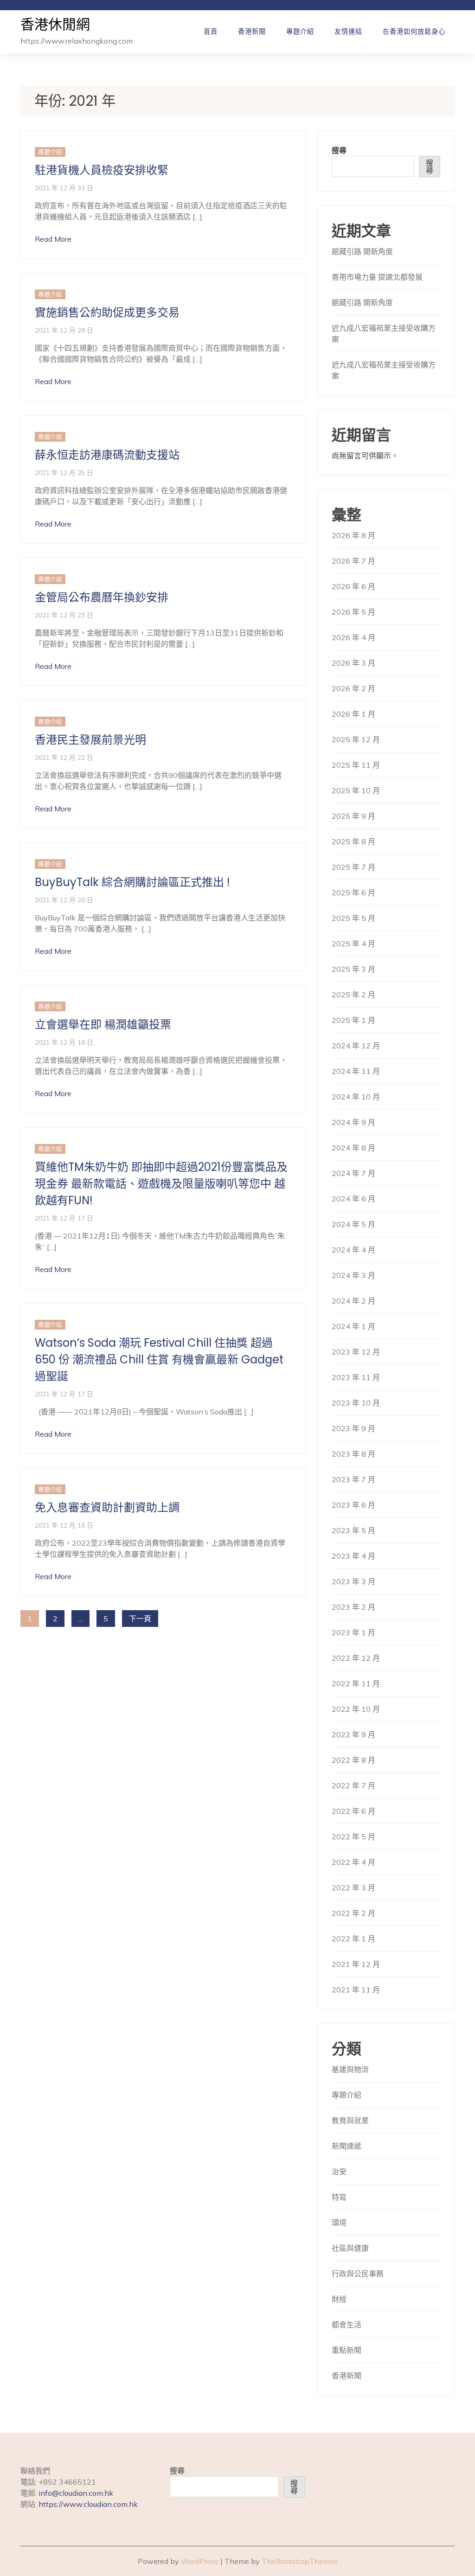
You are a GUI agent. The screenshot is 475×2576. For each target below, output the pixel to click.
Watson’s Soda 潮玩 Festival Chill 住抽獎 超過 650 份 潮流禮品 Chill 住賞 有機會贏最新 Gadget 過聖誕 (159, 1359)
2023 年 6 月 (353, 1505)
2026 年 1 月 (353, 714)
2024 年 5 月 (353, 1224)
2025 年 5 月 (353, 918)
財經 (339, 2299)
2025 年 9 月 (353, 816)
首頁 (211, 32)
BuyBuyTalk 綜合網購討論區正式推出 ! (132, 882)
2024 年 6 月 (353, 1199)
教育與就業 (350, 2120)
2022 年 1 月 (353, 1939)
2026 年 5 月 (353, 612)
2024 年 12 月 (356, 1046)
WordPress (200, 2561)
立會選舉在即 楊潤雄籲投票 (103, 1025)
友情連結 (348, 32)
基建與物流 (350, 2069)
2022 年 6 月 (353, 1811)
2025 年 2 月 (353, 995)
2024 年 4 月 (353, 1250)
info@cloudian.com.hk (76, 2493)
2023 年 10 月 (356, 1403)
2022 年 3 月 (353, 1888)
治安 (339, 2171)
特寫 (339, 2197)
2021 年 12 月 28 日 (64, 330)
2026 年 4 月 (353, 637)
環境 (339, 2223)
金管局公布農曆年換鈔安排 (102, 597)
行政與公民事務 (358, 2274)
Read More (53, 239)
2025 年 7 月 (353, 867)
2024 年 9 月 (353, 1122)
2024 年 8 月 (353, 1148)
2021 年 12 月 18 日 (64, 1042)
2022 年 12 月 (356, 1658)
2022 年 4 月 (353, 1862)
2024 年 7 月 (353, 1173)
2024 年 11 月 (356, 1071)
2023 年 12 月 (356, 1352)
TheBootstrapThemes (300, 2561)
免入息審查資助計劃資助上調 (107, 1507)
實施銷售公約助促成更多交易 (107, 312)
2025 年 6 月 (353, 893)
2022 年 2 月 (353, 1913)
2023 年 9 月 (353, 1428)
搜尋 (339, 150)
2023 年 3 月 (353, 1581)
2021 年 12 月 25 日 (64, 472)
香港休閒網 (55, 25)
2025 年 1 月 (353, 1020)
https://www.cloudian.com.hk (88, 2504)
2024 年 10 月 (356, 1097)
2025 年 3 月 (353, 969)
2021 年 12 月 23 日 (64, 615)
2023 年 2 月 (353, 1607)
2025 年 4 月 (353, 944)
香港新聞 (252, 32)
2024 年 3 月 (353, 1275)
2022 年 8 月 (353, 1760)
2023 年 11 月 (356, 1377)
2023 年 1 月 (353, 1632)
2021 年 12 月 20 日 (64, 900)
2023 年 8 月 (353, 1454)
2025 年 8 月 (353, 842)
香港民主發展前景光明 (90, 740)
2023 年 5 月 (353, 1530)
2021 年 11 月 (356, 1990)
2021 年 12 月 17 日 (64, 1218)
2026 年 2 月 (353, 688)
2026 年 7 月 (353, 561)
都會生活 (347, 2325)
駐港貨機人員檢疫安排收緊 (102, 170)
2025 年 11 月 (356, 765)
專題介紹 (300, 32)
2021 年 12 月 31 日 (64, 188)
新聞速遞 (347, 2146)
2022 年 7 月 (353, 1786)
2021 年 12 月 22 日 (64, 757)
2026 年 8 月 (353, 535)
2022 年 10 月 (356, 1709)
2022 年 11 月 (356, 1683)
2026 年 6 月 (353, 586)
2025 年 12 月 (356, 739)
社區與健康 (350, 2248)
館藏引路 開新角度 (362, 251)
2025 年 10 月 (356, 790)
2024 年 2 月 (353, 1301)
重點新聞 (347, 2350)
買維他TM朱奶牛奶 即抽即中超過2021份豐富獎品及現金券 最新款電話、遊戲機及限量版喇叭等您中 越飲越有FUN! (161, 1184)
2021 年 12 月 (356, 1964)
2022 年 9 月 (353, 1734)
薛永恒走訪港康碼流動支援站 (107, 455)
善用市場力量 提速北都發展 (377, 277)
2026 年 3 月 (353, 663)
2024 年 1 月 (353, 1326)
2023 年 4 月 (353, 1556)
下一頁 (140, 1619)
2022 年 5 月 (353, 1837)
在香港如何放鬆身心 (414, 32)
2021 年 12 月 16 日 (64, 1525)
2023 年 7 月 (353, 1479)
